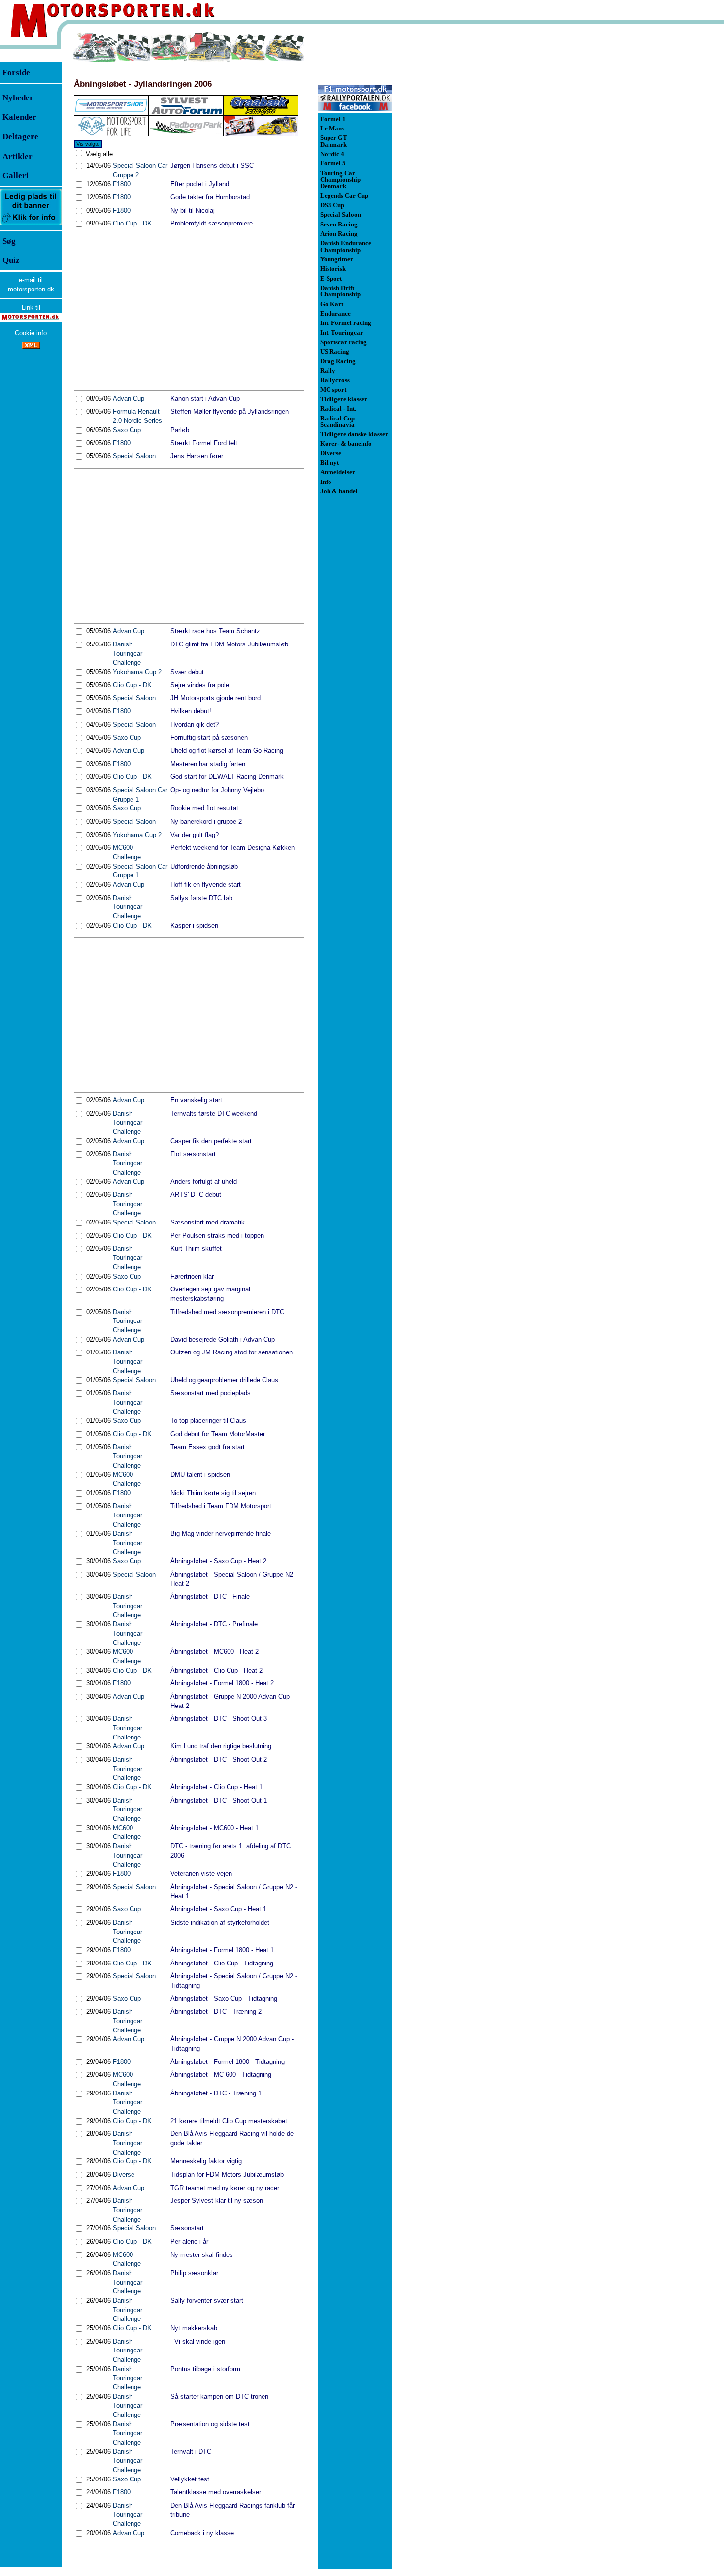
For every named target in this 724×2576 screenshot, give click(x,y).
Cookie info (31, 333)
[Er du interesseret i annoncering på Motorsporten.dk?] (31, 225)
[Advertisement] (189, 313)
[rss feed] (31, 346)
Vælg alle (98, 154)
